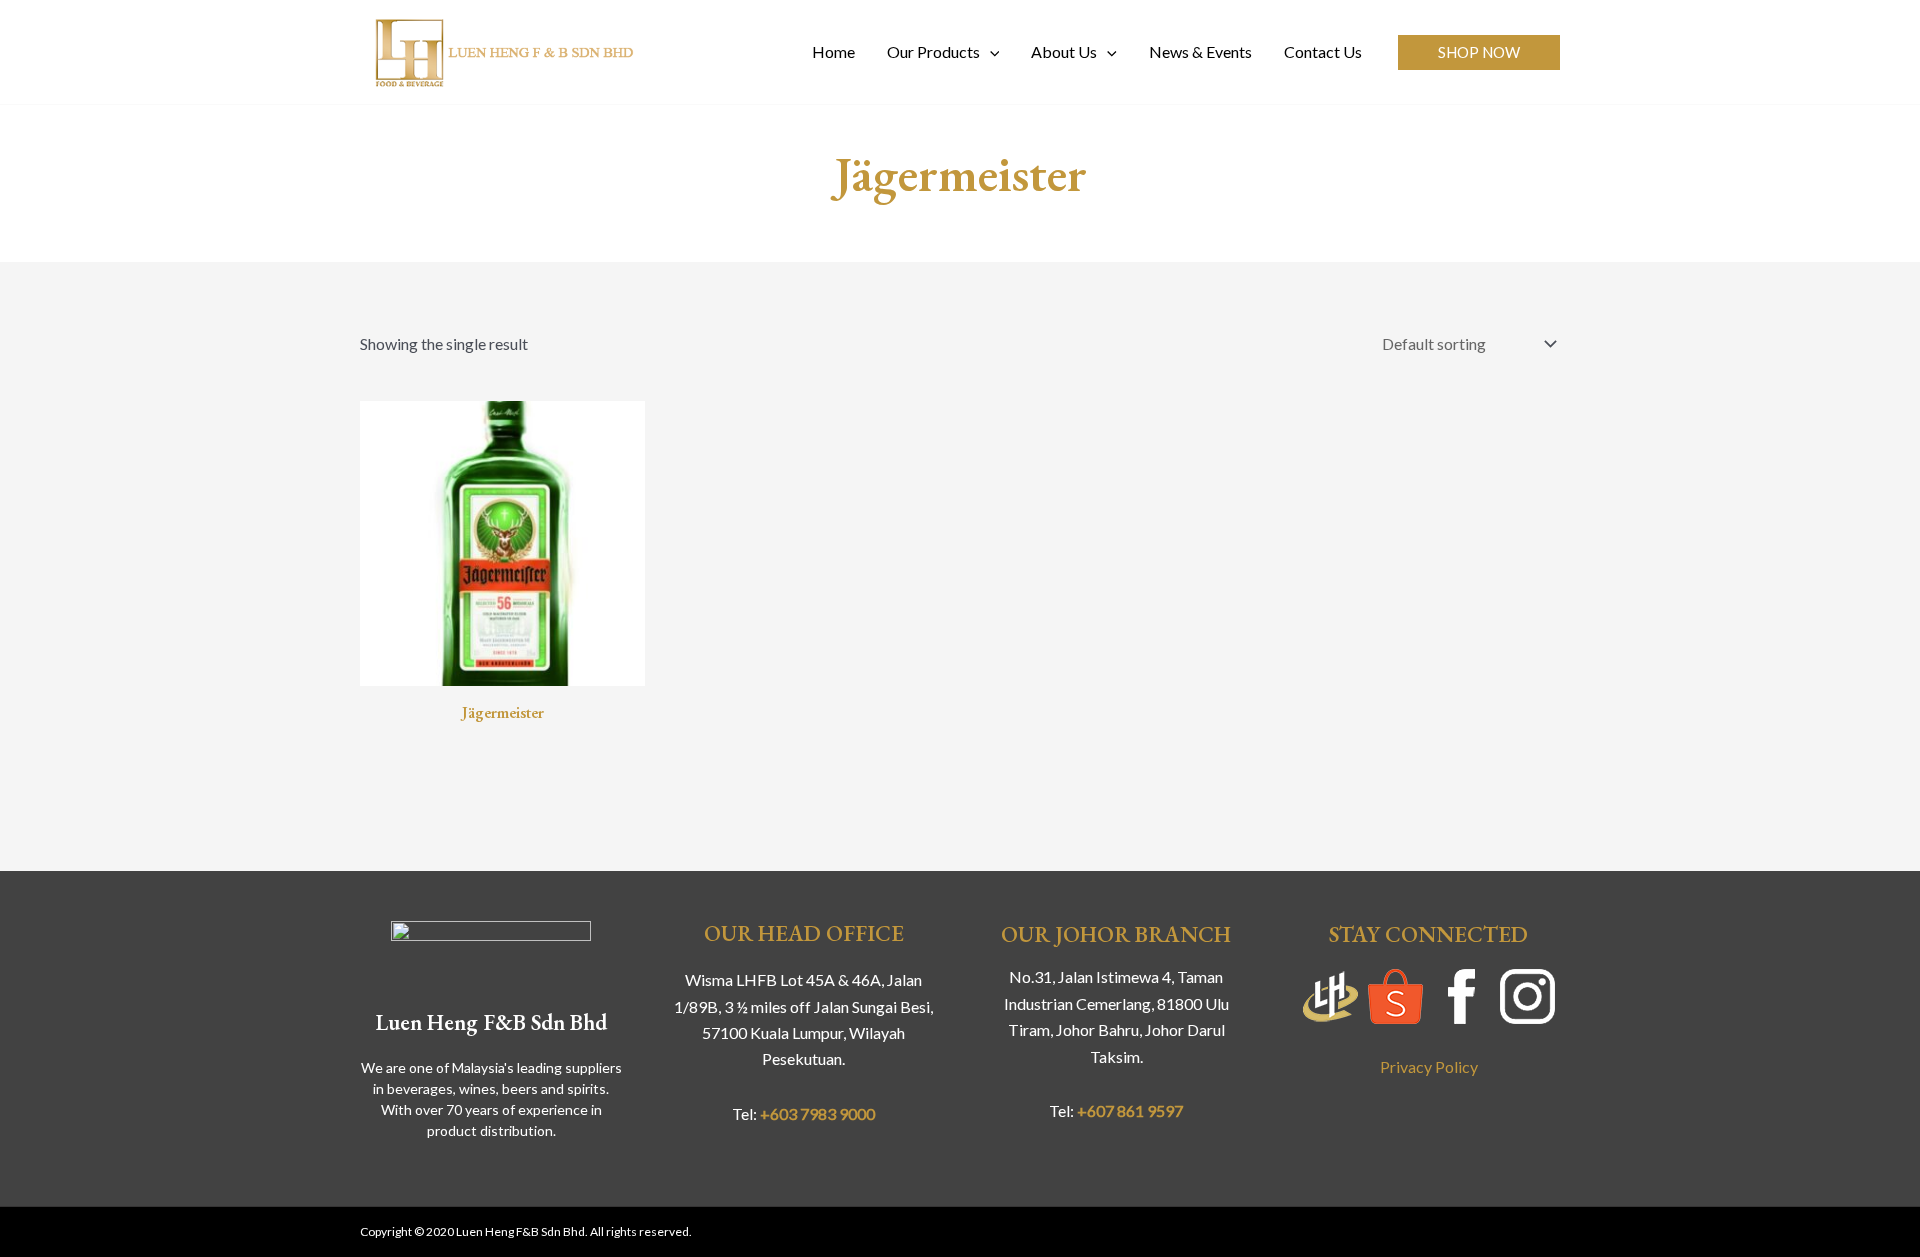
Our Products (933, 51)
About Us (1064, 51)
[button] (1479, 52)
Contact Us (1323, 51)
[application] (990, 52)
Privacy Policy (1429, 1066)
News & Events (1200, 51)
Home (833, 51)
